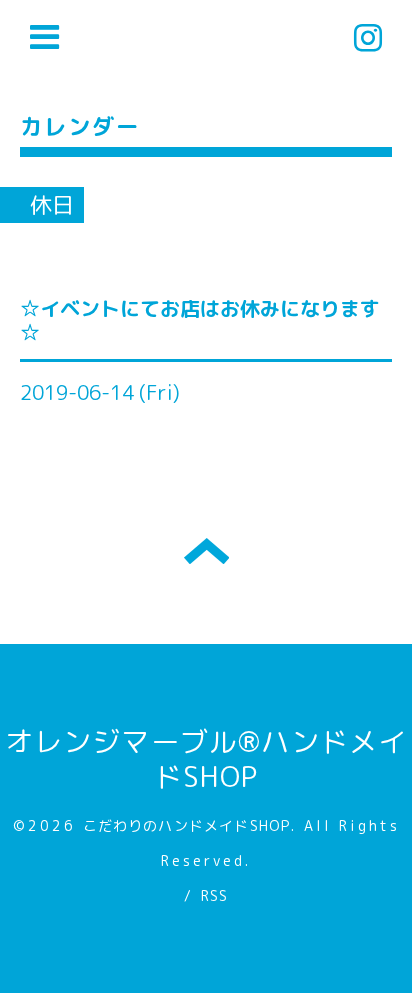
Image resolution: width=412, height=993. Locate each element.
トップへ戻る (206, 551)
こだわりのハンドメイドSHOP (187, 825)
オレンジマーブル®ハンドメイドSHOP (206, 759)
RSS (215, 895)
